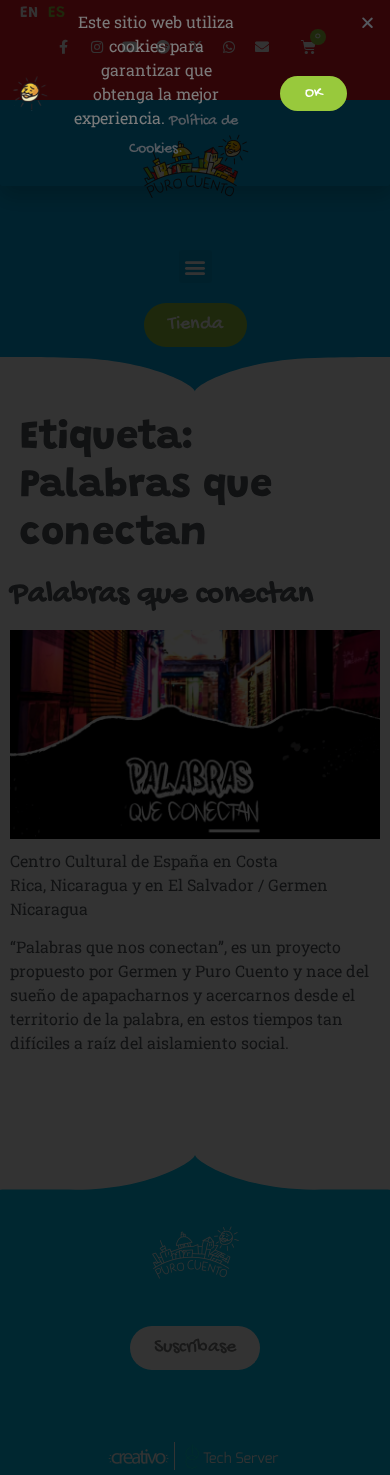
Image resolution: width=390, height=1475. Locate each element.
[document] (195, 737)
